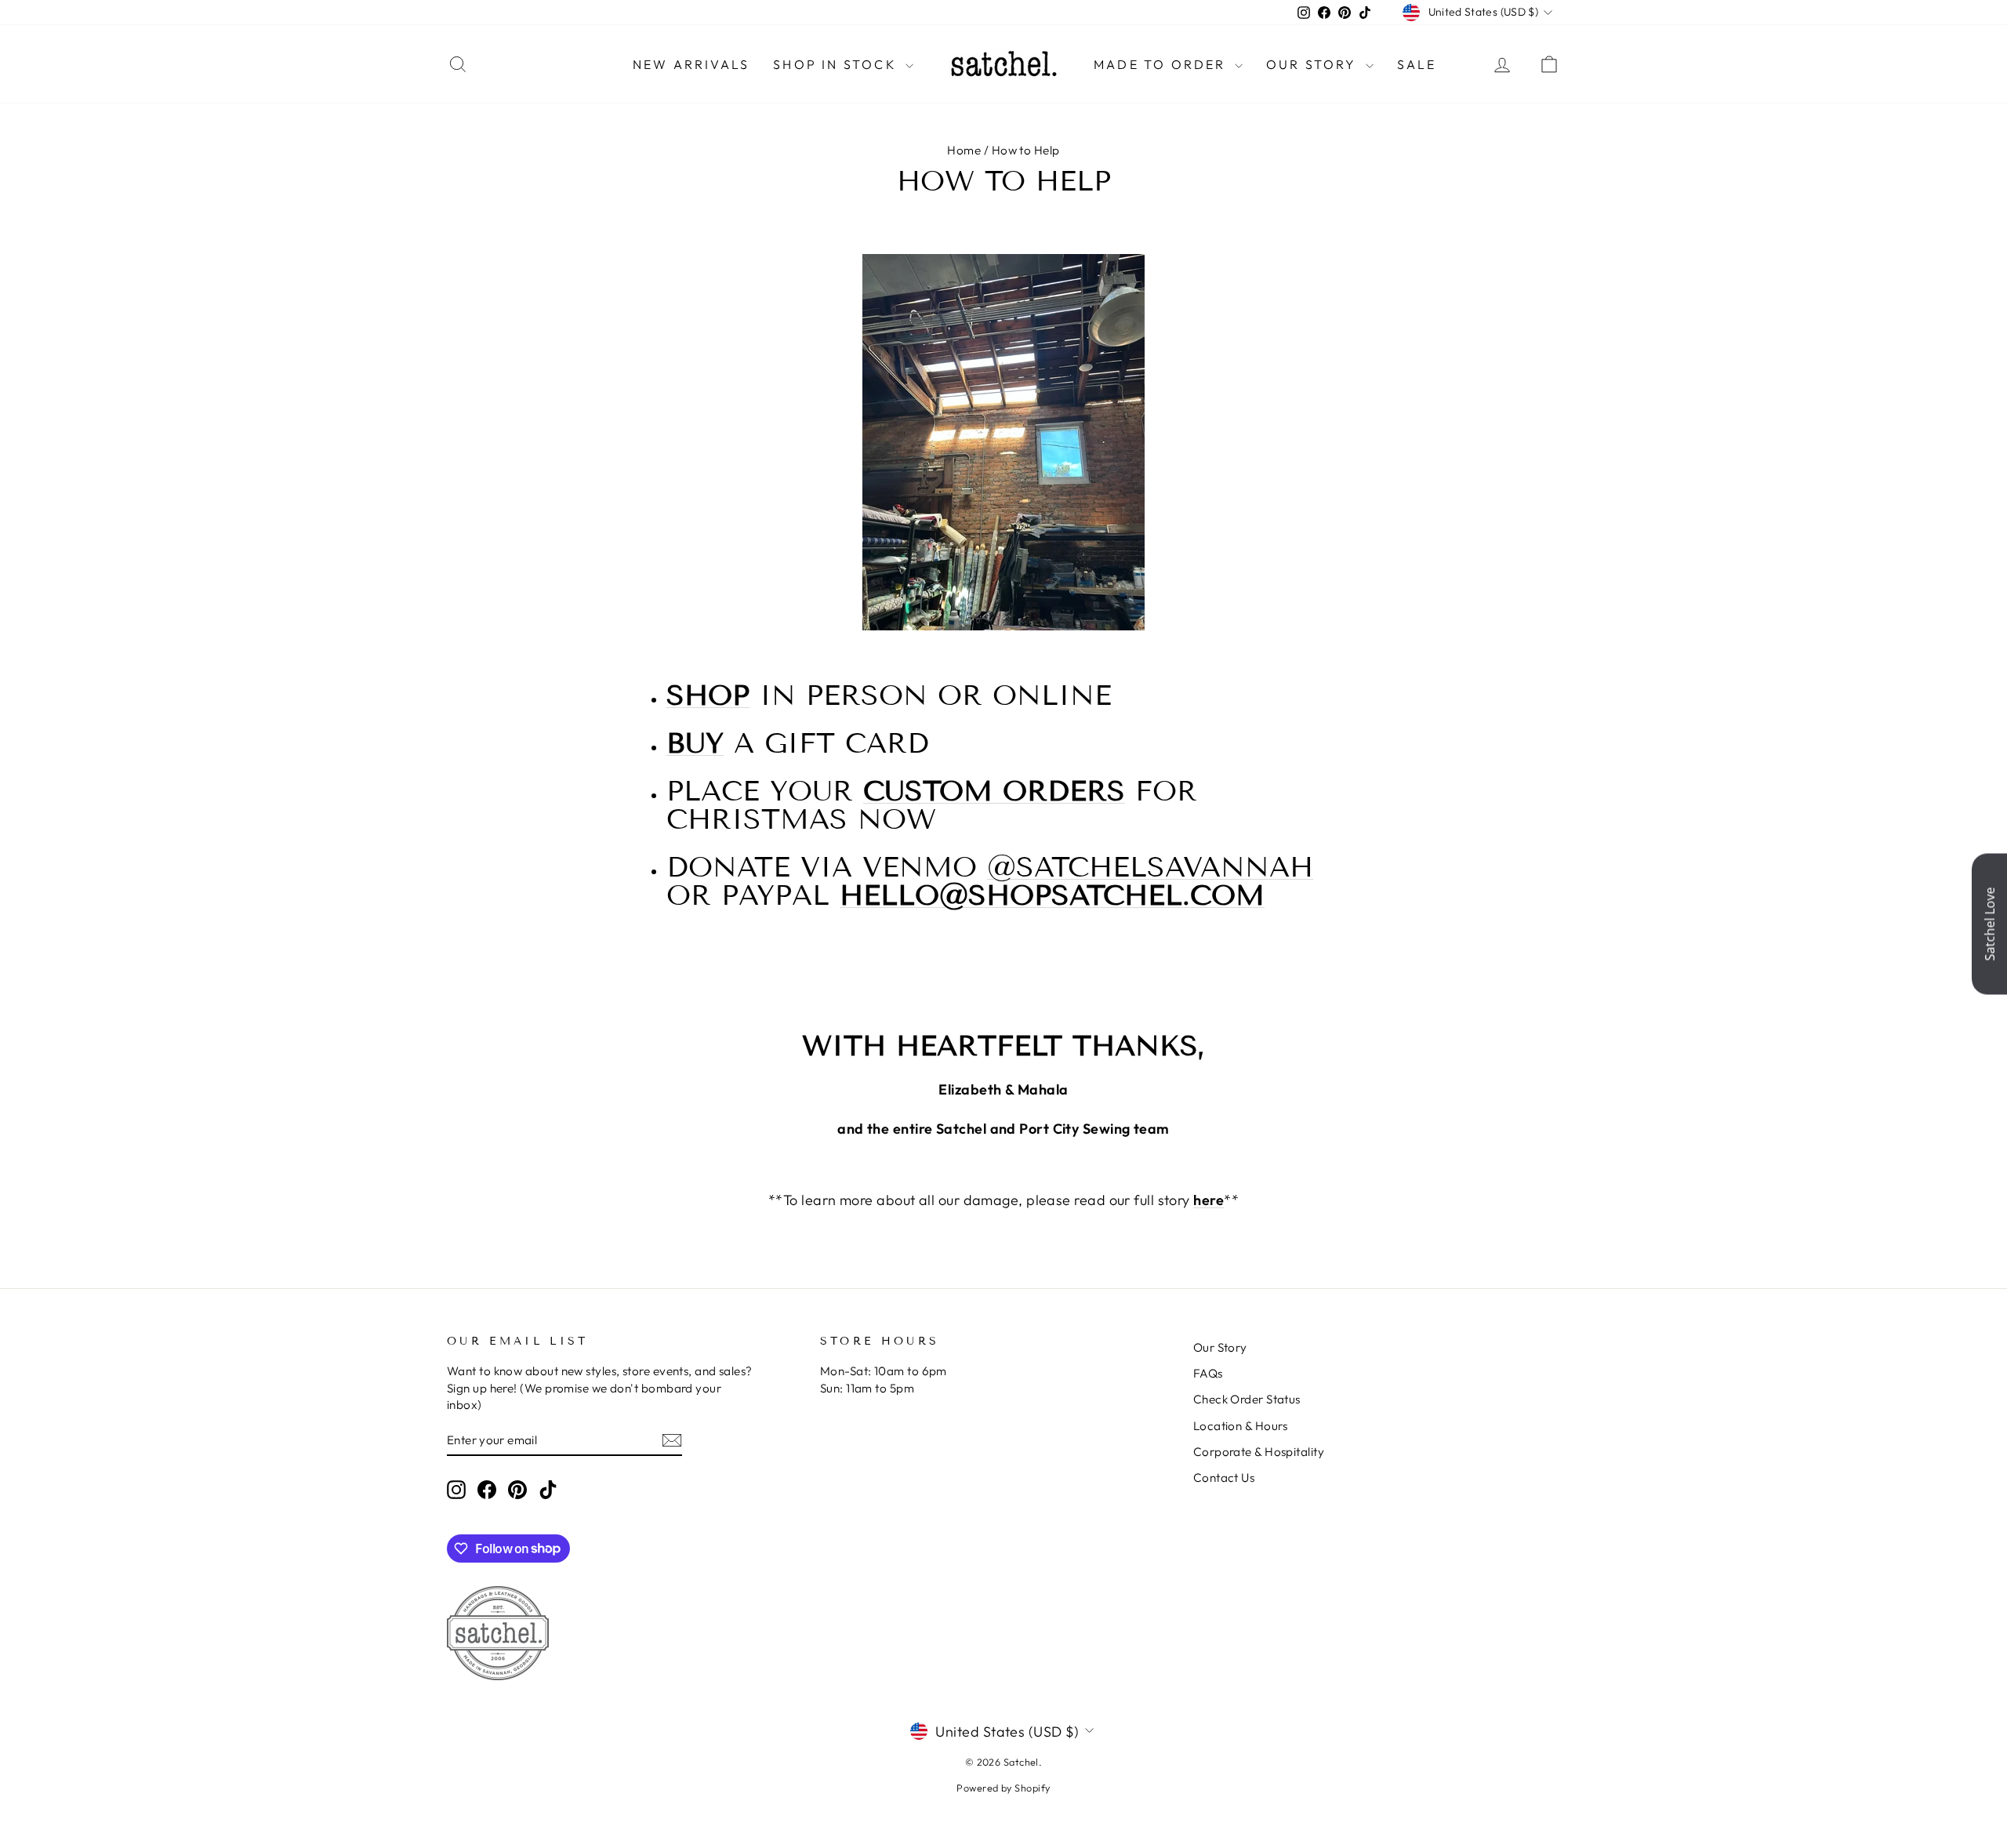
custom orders (994, 791)
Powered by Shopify (1003, 1788)
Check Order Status (1247, 1399)
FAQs (1208, 1373)
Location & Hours (1241, 1426)
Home (964, 150)
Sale (1417, 64)
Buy (695, 743)
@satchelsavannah (1150, 867)
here (1209, 1200)
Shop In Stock (837, 64)
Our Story (1314, 64)
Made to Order (1162, 64)
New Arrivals (691, 64)
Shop (708, 695)
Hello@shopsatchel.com (1052, 895)
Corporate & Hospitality (1259, 1452)
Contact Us (1224, 1478)
